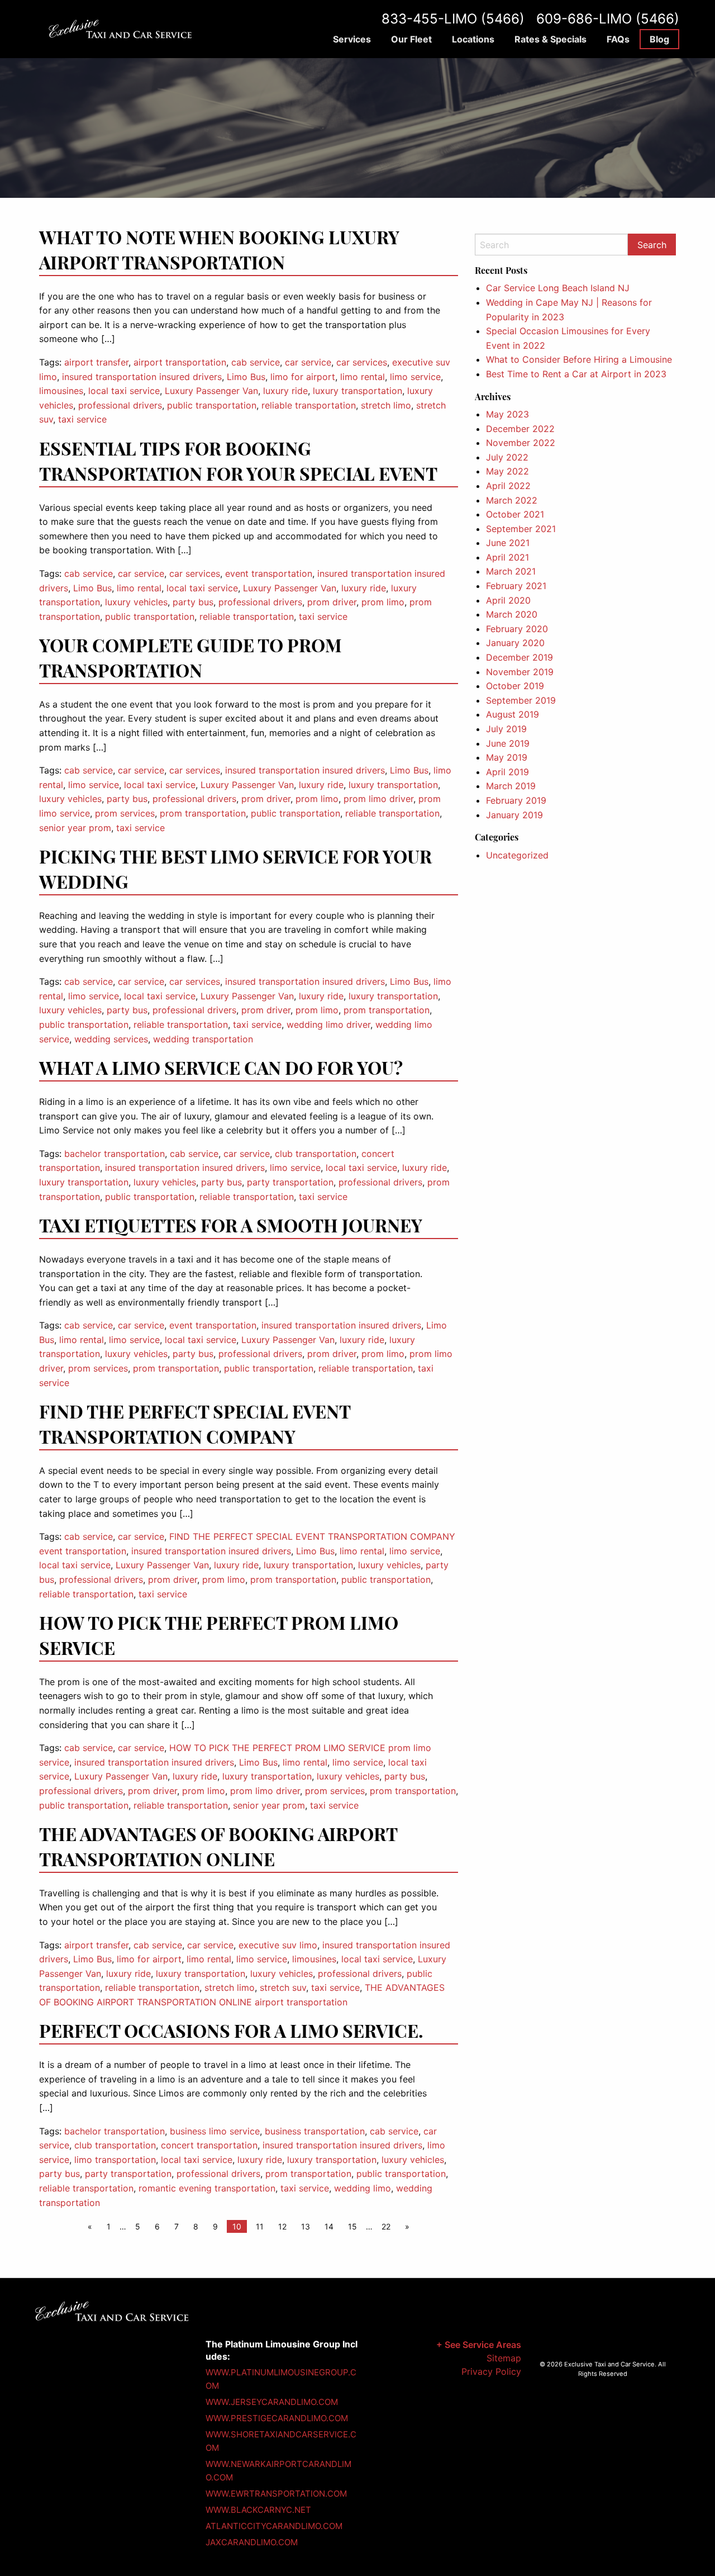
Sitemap (504, 2358)
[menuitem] (352, 39)
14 (329, 2226)
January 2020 (515, 643)
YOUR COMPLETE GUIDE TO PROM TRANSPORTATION (190, 657)
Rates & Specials (550, 39)
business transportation (315, 2131)
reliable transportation (309, 405)
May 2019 (507, 757)
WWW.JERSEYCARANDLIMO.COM (272, 2402)
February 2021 (516, 586)
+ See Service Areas (479, 2345)
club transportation (316, 1154)
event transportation (269, 573)
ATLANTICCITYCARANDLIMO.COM (274, 2526)
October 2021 (515, 514)
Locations (473, 39)
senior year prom (75, 828)
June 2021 (508, 543)
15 (352, 2226)
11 (260, 2226)
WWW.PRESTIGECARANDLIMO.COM (277, 2418)
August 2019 (513, 714)
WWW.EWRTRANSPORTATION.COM (276, 2494)
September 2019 (521, 700)
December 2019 (519, 657)
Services (352, 39)
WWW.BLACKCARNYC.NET (258, 2510)
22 (386, 2226)
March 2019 (511, 786)
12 (282, 2226)
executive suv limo (278, 1945)
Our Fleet (411, 39)
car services (362, 362)
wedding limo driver (328, 1024)
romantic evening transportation (207, 2188)
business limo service (215, 2131)
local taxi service (124, 391)
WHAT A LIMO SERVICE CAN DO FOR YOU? (221, 1067)
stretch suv (283, 1987)
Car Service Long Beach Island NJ (558, 288)
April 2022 (508, 486)
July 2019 (506, 729)
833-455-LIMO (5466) (453, 19)
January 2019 (514, 815)
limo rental (363, 377)
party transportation (290, 1182)
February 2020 (517, 629)
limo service (415, 377)
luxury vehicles (136, 602)
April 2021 (507, 557)
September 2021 (521, 529)
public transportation (212, 405)
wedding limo (363, 2188)
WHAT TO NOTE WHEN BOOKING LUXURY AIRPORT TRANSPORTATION (219, 249)
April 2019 (507, 772)
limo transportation (115, 2160)
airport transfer (96, 362)
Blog (659, 39)
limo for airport (303, 377)
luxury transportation (357, 391)
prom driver (332, 602)
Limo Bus (246, 377)
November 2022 (521, 443)
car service (308, 362)
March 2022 (512, 500)
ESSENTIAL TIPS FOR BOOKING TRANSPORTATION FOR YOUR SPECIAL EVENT (238, 461)
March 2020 (512, 614)
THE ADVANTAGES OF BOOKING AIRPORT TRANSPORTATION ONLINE (218, 1846)
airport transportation (180, 362)
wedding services (111, 1039)
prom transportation (203, 813)
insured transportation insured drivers (142, 377)
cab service (256, 362)
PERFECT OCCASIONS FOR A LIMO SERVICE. (231, 2030)
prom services (125, 813)
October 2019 (515, 686)
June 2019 (508, 743)
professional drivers (120, 405)
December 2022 (520, 429)
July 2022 (507, 457)
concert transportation (209, 2145)
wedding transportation (203, 1039)
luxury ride (285, 391)
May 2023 (507, 414)
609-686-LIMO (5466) (608, 19)
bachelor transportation (115, 1154)
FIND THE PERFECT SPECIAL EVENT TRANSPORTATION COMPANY (195, 1424)
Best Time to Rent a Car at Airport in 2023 (576, 374)
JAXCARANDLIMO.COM (252, 2542)
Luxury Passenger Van (211, 391)
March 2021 (511, 571)
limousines (61, 391)
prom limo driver (378, 799)
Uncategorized (517, 855)
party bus (193, 602)
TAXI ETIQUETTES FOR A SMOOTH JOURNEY (231, 1225)
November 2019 (520, 672)
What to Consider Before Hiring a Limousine (579, 359)
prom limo (383, 602)
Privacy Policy (491, 2371)
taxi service (82, 419)
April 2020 (508, 600)
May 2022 (507, 471)
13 (306, 2226)
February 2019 (516, 800)
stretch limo (386, 405)
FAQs (618, 39)
